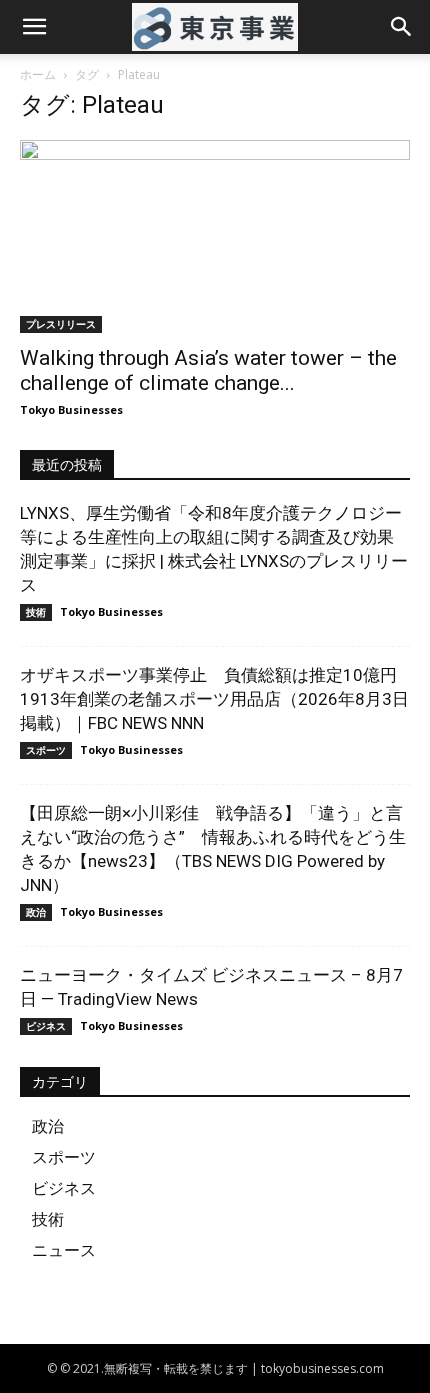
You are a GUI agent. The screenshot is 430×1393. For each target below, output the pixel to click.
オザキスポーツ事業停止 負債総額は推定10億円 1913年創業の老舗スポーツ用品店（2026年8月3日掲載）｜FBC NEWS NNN (217, 699)
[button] (34, 27)
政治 (36, 912)
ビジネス (46, 1026)
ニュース (64, 1250)
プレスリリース (61, 324)
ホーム (38, 74)
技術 (36, 612)
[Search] (402, 27)
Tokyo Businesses (71, 409)
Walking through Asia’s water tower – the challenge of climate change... (208, 370)
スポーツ (46, 750)
